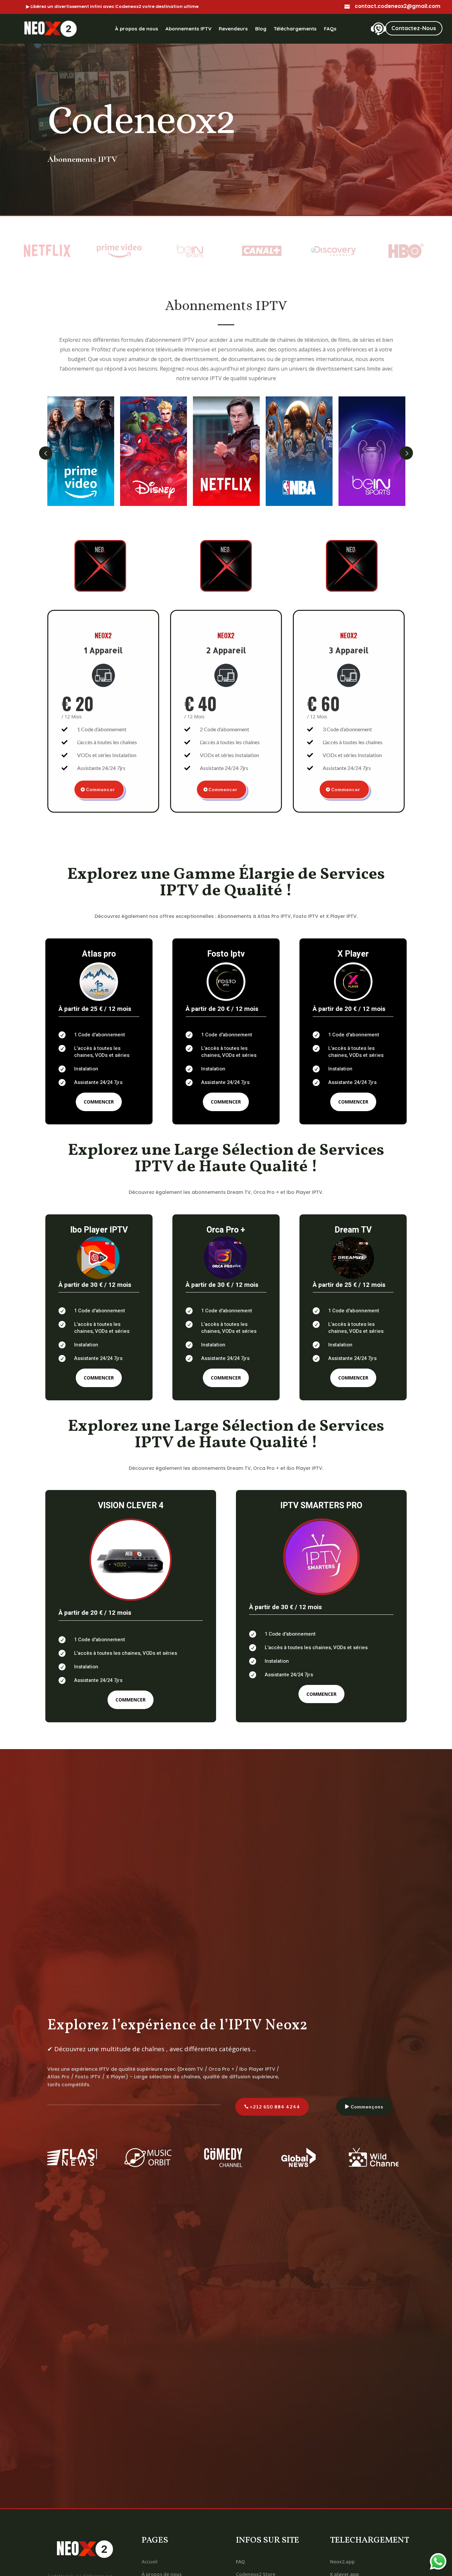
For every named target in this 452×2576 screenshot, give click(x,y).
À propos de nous (137, 29)
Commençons (367, 2107)
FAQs (330, 29)
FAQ (240, 2562)
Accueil (150, 2562)
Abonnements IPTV (188, 29)
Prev (46, 453)
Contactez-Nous (414, 28)
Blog (261, 29)
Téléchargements (295, 29)
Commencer (101, 790)
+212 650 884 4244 (275, 2107)
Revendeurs (233, 29)
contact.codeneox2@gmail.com (398, 6)
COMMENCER (99, 1102)
